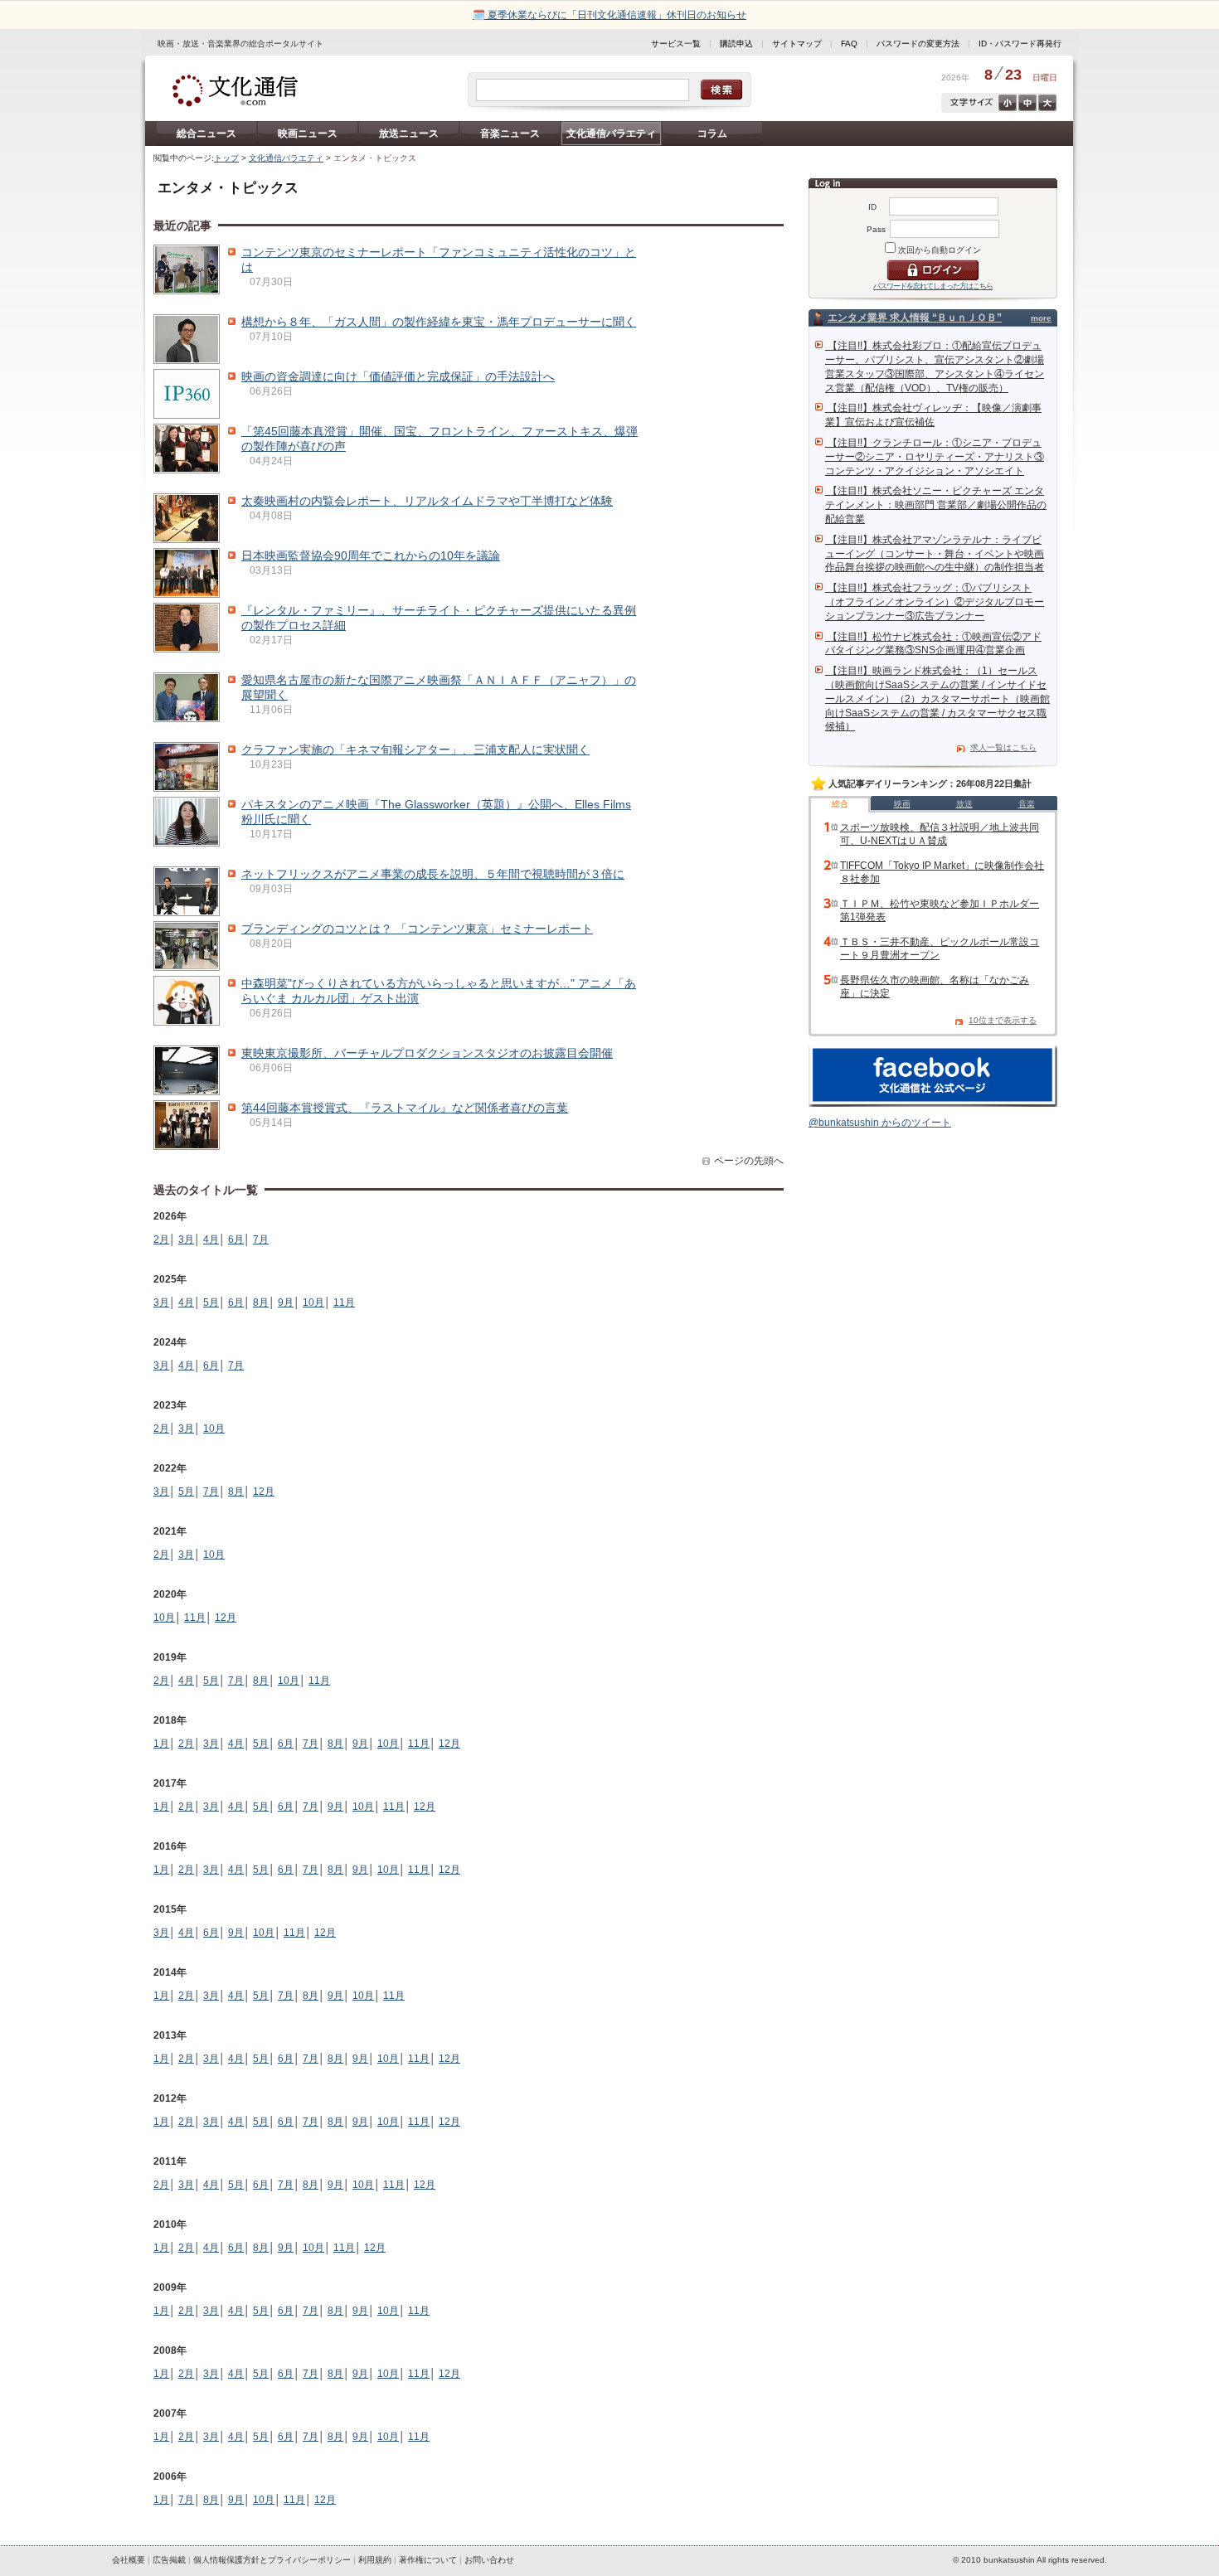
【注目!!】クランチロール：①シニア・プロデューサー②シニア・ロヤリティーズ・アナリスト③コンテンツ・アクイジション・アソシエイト (935, 457)
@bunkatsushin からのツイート (880, 1123)
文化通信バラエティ (611, 133)
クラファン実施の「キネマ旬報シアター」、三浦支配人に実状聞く (415, 750)
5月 (211, 1303)
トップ (226, 158)
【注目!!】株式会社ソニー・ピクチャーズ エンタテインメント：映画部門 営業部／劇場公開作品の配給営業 (936, 505)
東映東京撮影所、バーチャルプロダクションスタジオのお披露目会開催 (427, 1053)
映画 (902, 804)
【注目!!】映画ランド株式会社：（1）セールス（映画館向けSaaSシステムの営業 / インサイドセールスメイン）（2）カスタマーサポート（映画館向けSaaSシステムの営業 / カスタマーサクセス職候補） (937, 699)
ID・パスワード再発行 (1020, 44)
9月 (286, 1303)
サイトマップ (797, 44)
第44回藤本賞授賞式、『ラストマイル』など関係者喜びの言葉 (405, 1108)
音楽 (1027, 804)
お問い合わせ (489, 2560)
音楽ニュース (510, 133)
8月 (261, 1303)
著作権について (428, 2560)
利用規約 (375, 2560)
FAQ (849, 44)
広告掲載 (169, 2560)
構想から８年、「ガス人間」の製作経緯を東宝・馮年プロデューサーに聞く (439, 322)
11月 (344, 1303)
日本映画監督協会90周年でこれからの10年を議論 (371, 555)
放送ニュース (409, 133)
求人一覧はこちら (1003, 747)
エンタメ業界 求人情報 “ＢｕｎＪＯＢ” (915, 318)
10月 (313, 1303)
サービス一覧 (676, 44)
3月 (186, 1239)
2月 (161, 1239)
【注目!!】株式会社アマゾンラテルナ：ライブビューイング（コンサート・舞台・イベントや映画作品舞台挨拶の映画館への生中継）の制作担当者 (935, 554)
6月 (236, 1239)
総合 (840, 804)
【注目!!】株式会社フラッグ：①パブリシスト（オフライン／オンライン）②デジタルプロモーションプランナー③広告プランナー (935, 602)
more (1041, 318)
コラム (712, 133)
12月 (264, 1492)
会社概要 (129, 2560)
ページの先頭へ (749, 1161)
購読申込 (736, 44)
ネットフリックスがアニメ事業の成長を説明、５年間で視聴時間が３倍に (433, 874)
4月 (211, 1239)
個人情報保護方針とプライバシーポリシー (272, 2560)
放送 (964, 804)
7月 (261, 1239)
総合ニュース (206, 133)
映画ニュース (308, 133)
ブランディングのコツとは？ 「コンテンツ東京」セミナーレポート (417, 929)
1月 (161, 1744)
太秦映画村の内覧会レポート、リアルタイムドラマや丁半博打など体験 (427, 501)
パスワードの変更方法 (918, 44)
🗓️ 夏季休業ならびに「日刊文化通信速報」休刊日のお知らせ (609, 15)
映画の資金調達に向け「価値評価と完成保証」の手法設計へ (398, 376)
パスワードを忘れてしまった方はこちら (933, 286)
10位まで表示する (1003, 1020)
